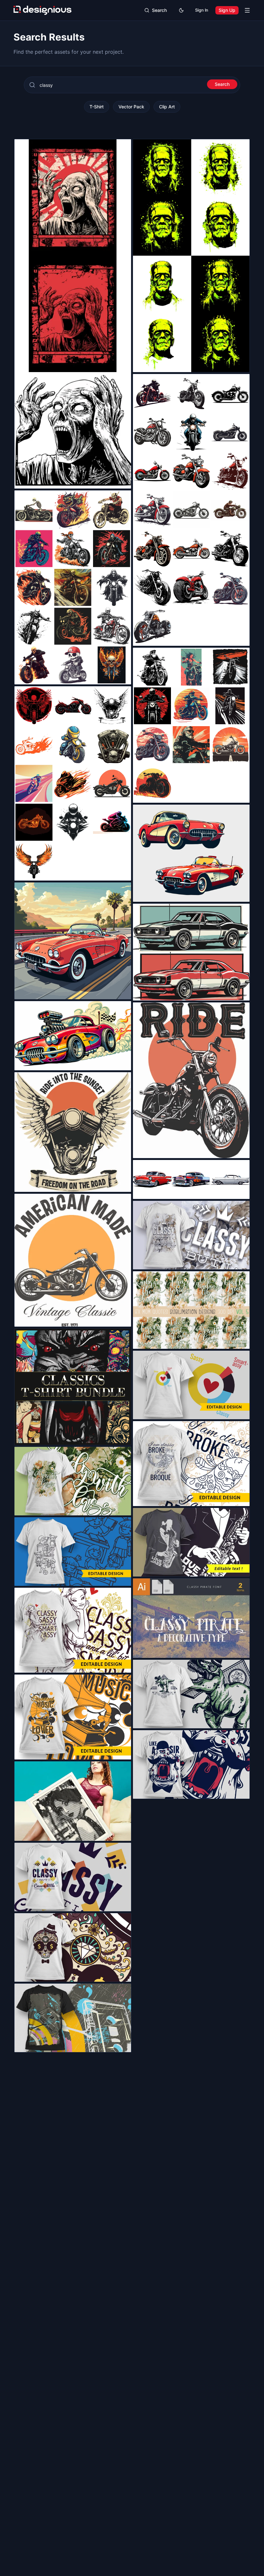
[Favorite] (123, 480)
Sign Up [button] (227, 10)
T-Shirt (97, 107)
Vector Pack (131, 107)
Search (222, 84)
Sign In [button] (202, 10)
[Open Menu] (247, 10)
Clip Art (167, 107)
